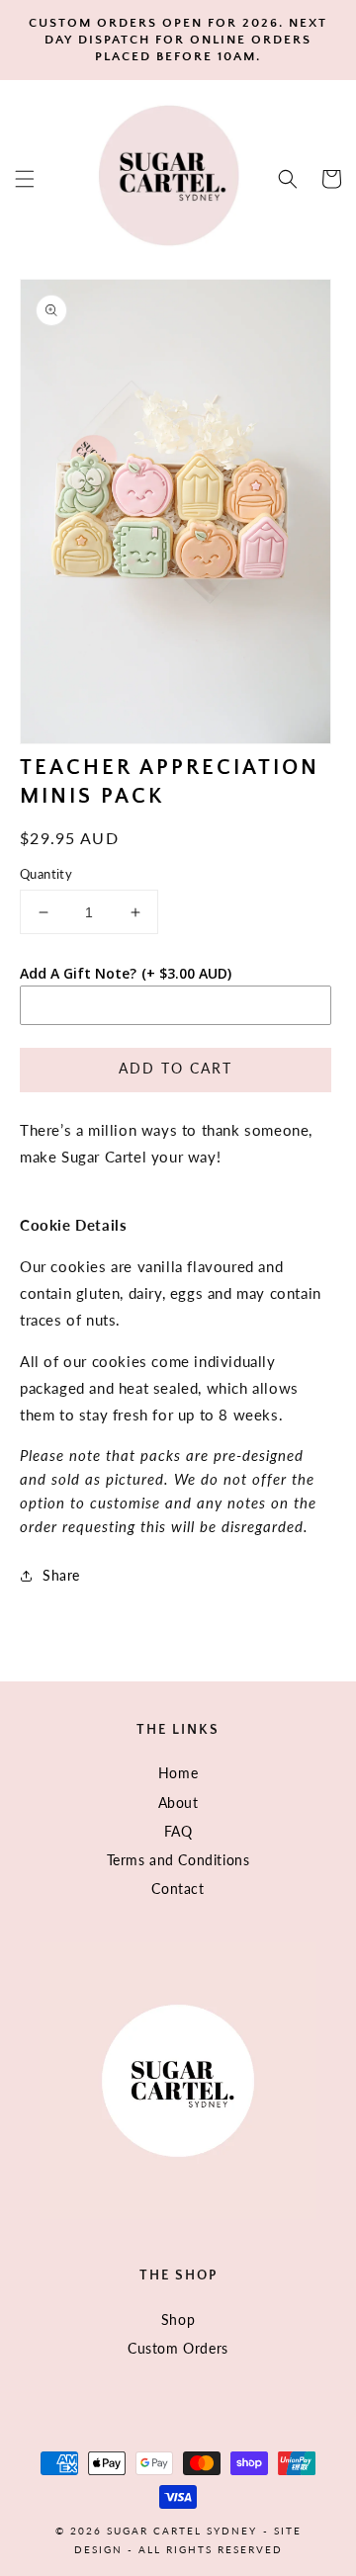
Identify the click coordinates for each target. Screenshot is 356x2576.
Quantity (46, 874)
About (178, 1803)
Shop (178, 2319)
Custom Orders (178, 2348)
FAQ (178, 1831)
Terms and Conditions (178, 1860)
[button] (25, 179)
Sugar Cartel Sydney (182, 2531)
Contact (178, 1889)
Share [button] (61, 1575)
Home (178, 1773)
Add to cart (176, 1068)
